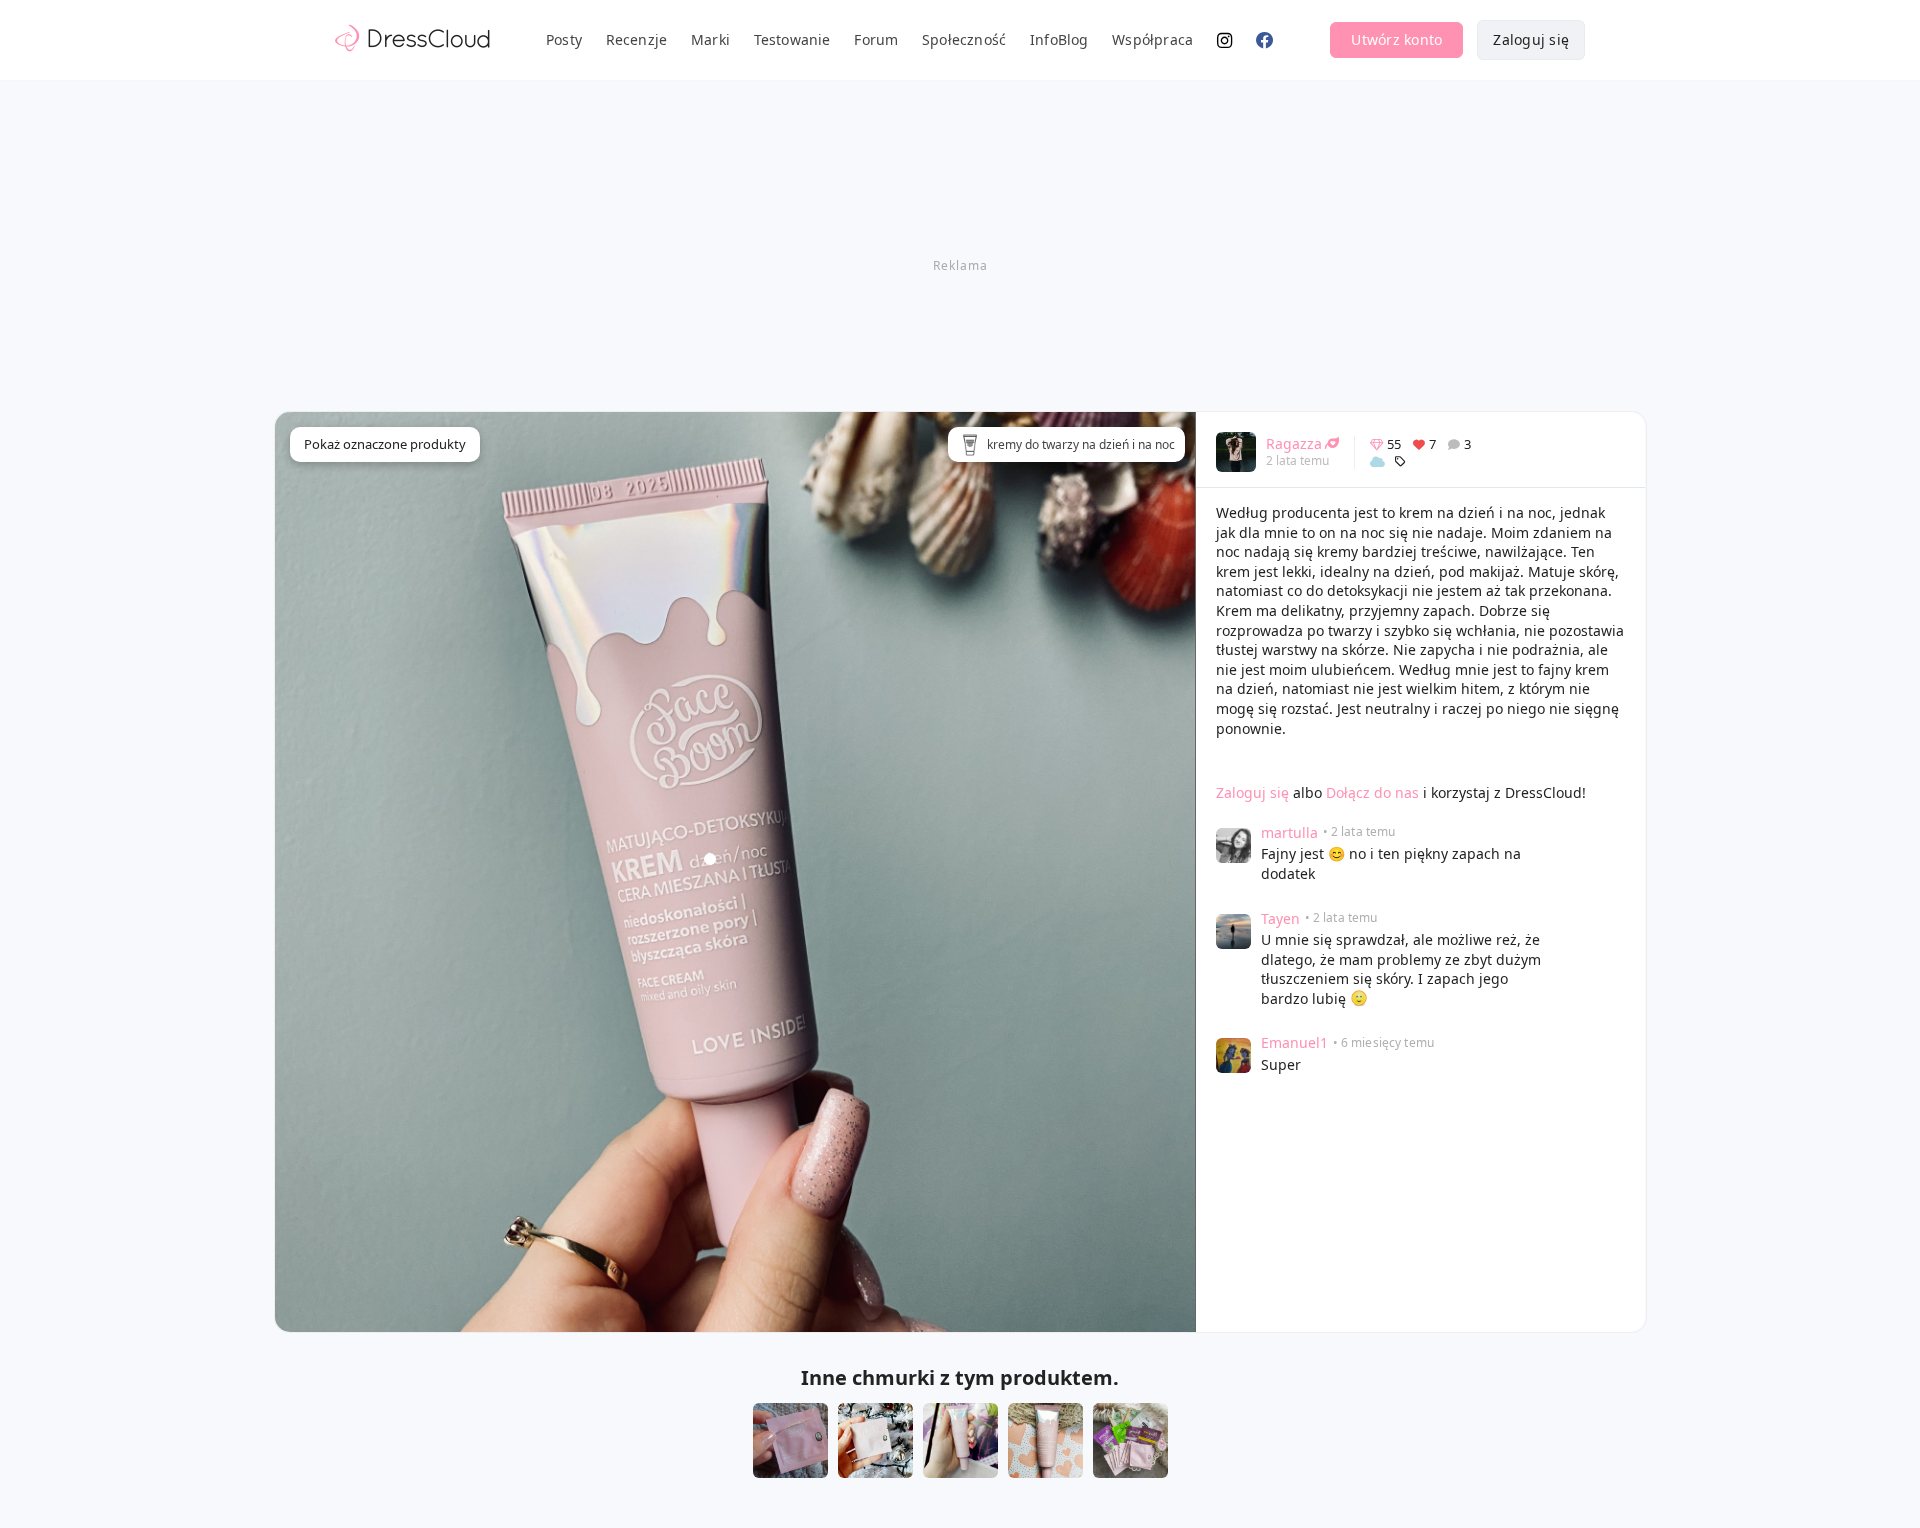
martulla (1289, 832)
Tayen (1280, 918)
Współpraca (1152, 39)
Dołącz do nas (1372, 792)
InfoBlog (1059, 39)
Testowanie (792, 39)
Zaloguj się (1531, 39)
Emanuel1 (1294, 1042)
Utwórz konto (1396, 39)
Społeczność (964, 39)
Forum (876, 39)
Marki (710, 39)
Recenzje (637, 39)
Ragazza (1294, 443)
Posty (564, 39)
